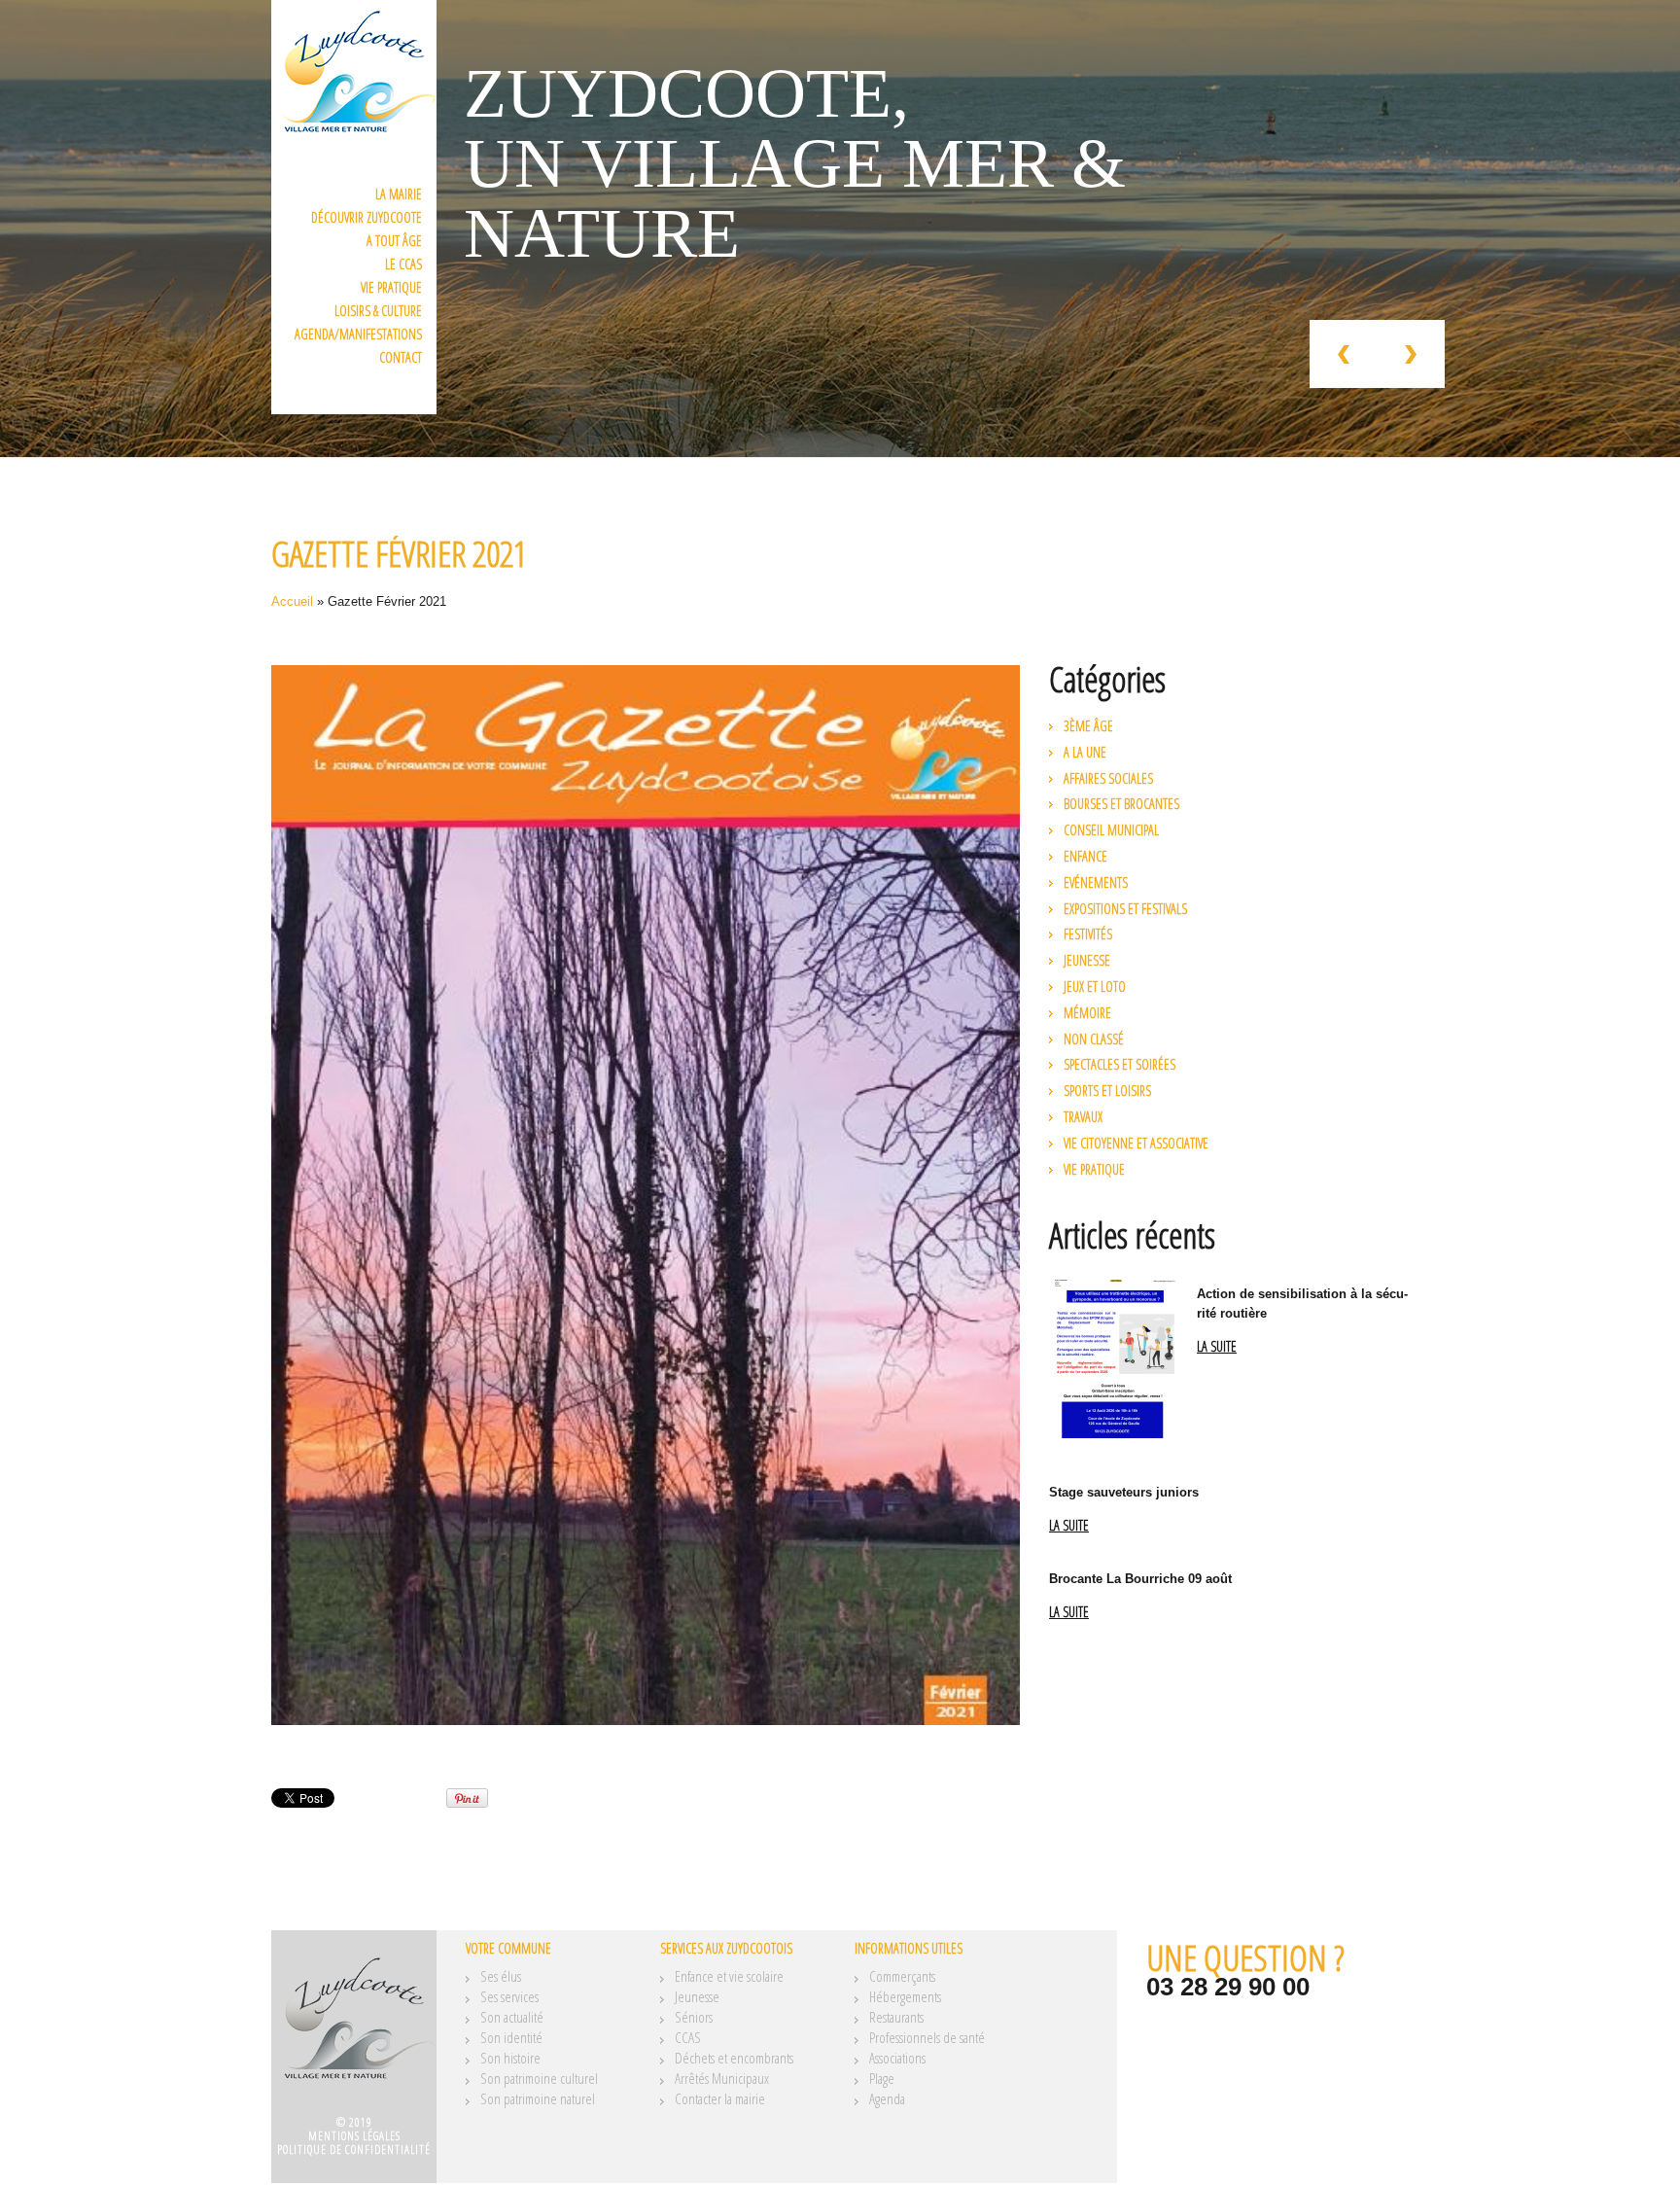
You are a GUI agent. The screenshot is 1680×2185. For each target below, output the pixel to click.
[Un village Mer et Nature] (354, 2029)
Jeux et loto (1095, 987)
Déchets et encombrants (734, 2058)
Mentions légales (354, 2136)
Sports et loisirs (1107, 1091)
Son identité (511, 2037)
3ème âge (1088, 726)
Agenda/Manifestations (358, 334)
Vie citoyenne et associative (1136, 1143)
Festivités (1088, 934)
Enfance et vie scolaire (729, 1976)
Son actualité (512, 2017)
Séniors (694, 2017)
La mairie (399, 194)
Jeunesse (1087, 960)
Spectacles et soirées (1120, 1064)
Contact (401, 357)
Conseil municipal (1111, 830)
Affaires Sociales (1108, 778)
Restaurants (896, 2017)
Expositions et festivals (1125, 909)
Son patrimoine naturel (538, 2098)
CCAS (688, 2037)
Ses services (509, 1996)
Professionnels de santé (927, 2037)
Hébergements (905, 1996)
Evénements (1096, 882)
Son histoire (510, 2058)
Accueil (292, 601)
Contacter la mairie (720, 2098)
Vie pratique (391, 287)
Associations (897, 2058)
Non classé (1094, 1039)
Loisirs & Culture (378, 311)
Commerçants (902, 1976)
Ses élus (501, 1976)
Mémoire (1087, 1013)
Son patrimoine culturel (539, 2078)
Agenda (887, 2098)
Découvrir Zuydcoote (367, 217)
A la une (1085, 752)
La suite (1217, 1347)
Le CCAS (403, 264)
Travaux (1083, 1117)
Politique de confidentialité (354, 2150)
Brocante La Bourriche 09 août (1140, 1579)
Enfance (1085, 856)
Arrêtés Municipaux (722, 2078)
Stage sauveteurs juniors (1124, 1492)
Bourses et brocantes (1121, 804)
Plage (882, 2078)
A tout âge (394, 241)
